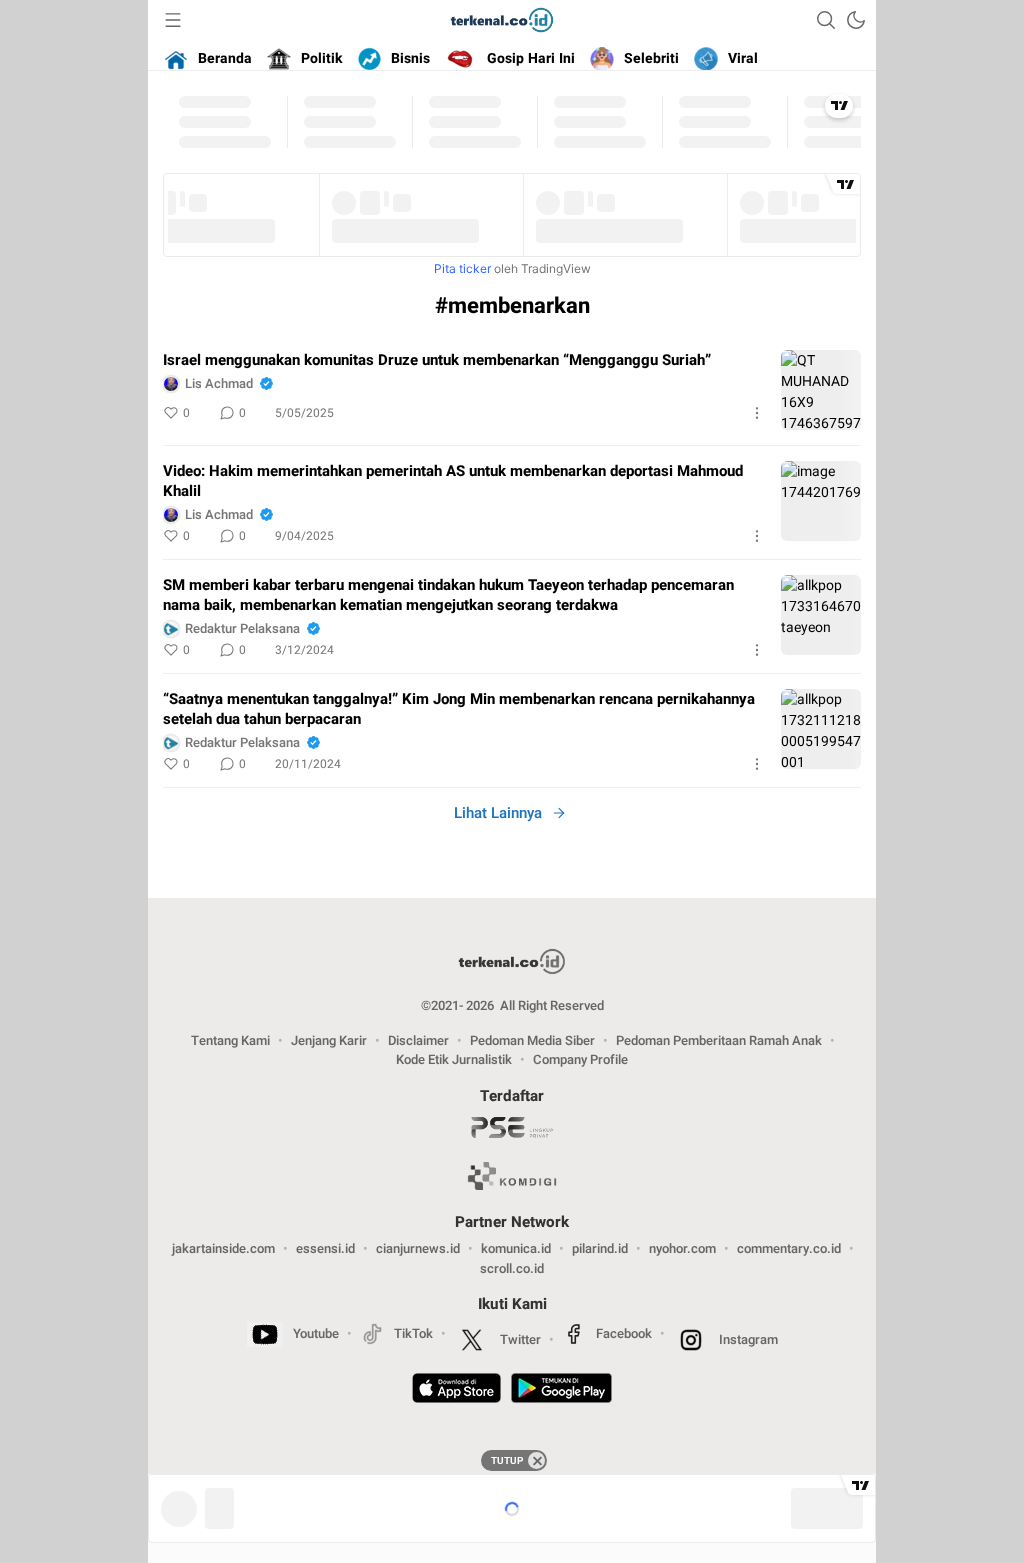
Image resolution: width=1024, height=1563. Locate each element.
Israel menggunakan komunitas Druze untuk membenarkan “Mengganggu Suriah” (437, 360)
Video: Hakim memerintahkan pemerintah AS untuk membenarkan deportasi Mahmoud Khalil (453, 481)
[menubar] (173, 20)
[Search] (826, 20)
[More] (757, 413)
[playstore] (561, 1391)
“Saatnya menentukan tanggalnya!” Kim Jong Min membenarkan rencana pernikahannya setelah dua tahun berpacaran (459, 709)
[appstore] (456, 1391)
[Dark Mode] (856, 20)
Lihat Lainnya (498, 813)
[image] (821, 390)
